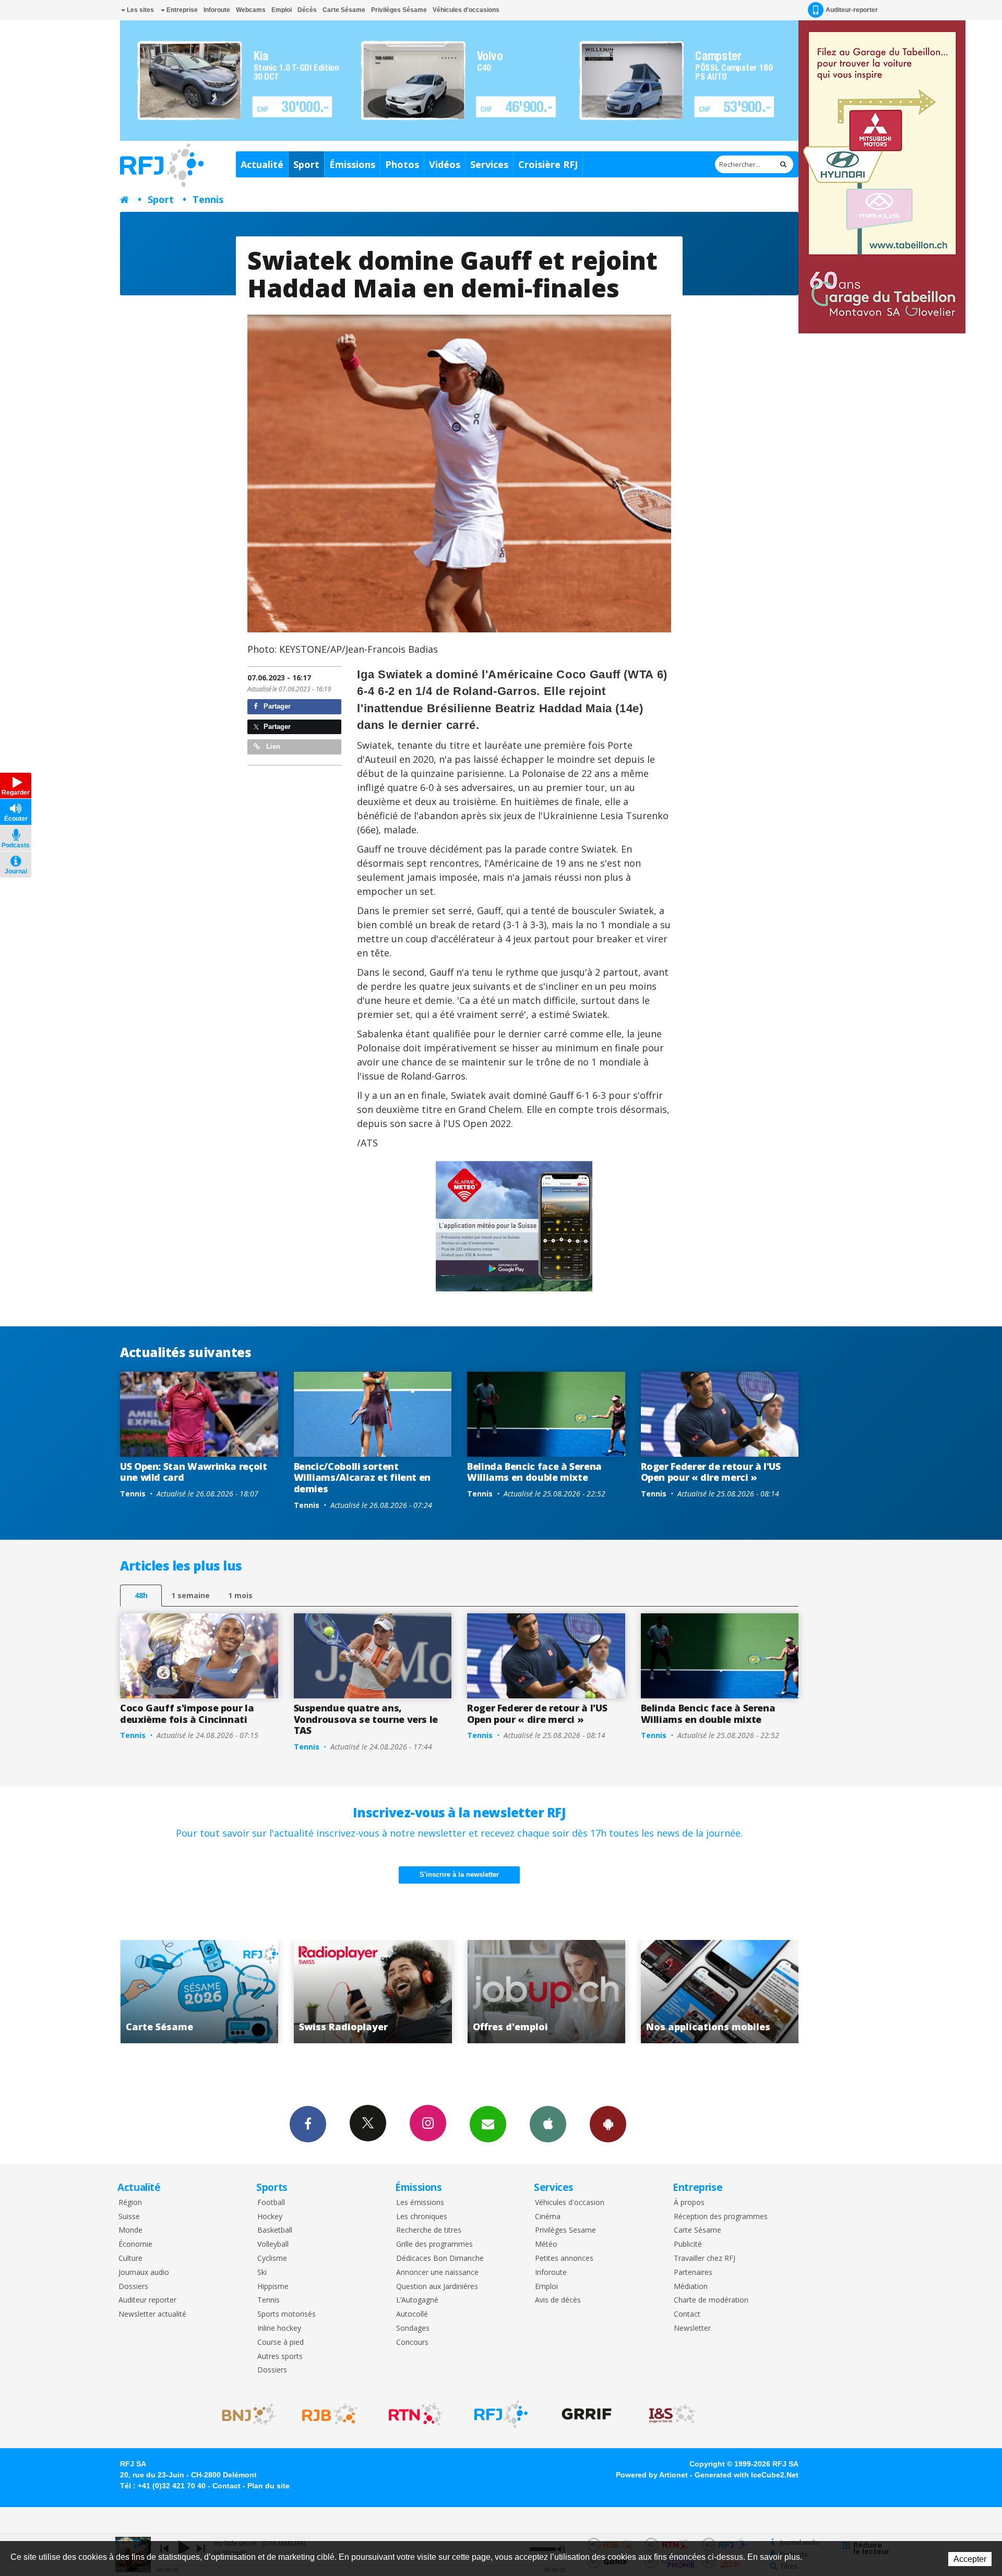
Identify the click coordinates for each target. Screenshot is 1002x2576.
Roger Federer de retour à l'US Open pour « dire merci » (711, 1472)
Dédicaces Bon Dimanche (440, 2259)
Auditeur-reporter (852, 10)
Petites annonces (564, 2259)
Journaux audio (144, 2273)
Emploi (282, 10)
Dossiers (133, 2287)
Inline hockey (279, 2328)
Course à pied (281, 2343)
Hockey (270, 2217)
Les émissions (420, 2203)
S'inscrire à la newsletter (459, 1874)
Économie (135, 2244)
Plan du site (269, 2486)
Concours (412, 2343)
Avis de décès (558, 2300)
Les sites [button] (140, 10)
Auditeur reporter (147, 2300)
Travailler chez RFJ (705, 2259)
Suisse (129, 2217)
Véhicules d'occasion (570, 2203)
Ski (262, 2273)
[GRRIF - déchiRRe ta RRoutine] (587, 2414)
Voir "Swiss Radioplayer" (780, 1992)
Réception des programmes (721, 2217)
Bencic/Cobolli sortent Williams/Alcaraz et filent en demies (362, 1477)
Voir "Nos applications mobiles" (433, 1992)
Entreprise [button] (181, 10)
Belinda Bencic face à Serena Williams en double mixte (534, 1472)
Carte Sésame (344, 10)
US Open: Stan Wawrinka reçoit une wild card (194, 1472)
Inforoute (217, 10)
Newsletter (692, 2328)
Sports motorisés (287, 2314)
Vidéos (445, 164)
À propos (689, 2203)
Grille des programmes (434, 2244)
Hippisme (273, 2287)
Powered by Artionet (652, 2475)
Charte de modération (711, 2300)
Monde (130, 2230)
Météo (546, 2244)
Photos (402, 164)
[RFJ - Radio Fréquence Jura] (501, 2414)
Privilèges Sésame (399, 10)
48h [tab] (141, 1595)
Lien (272, 746)
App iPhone (548, 2124)
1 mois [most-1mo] (240, 1595)
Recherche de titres (429, 2230)
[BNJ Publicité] (244, 2414)
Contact (687, 2314)
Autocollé (412, 2314)
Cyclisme (272, 2259)
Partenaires (693, 2273)
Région (130, 2203)
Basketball (275, 2230)
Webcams (251, 10)
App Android (608, 2124)
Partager (276, 706)
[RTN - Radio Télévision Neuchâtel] (415, 2414)
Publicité (688, 2244)
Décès (307, 10)
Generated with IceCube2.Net (747, 2475)
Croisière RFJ (548, 164)
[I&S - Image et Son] (672, 2414)
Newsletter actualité (152, 2314)
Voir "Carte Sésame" (607, 1992)
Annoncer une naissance (437, 2273)
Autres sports (280, 2357)
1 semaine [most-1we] (190, 1595)
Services (489, 164)
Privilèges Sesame (565, 2230)
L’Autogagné (417, 2300)
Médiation (691, 2287)
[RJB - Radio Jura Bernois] (330, 2414)
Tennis (208, 199)
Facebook (308, 2124)
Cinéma (548, 2217)
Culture (130, 2259)
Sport (306, 164)
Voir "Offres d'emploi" (260, 1992)
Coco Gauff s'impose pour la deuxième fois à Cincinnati (187, 1714)
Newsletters (488, 2124)
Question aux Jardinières (437, 2287)
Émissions (352, 164)
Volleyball (273, 2244)
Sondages (413, 2328)
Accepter (970, 2559)
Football (271, 2203)
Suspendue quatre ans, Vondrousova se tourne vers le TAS (366, 1719)
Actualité (262, 164)
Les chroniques (422, 2217)
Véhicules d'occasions (466, 10)
